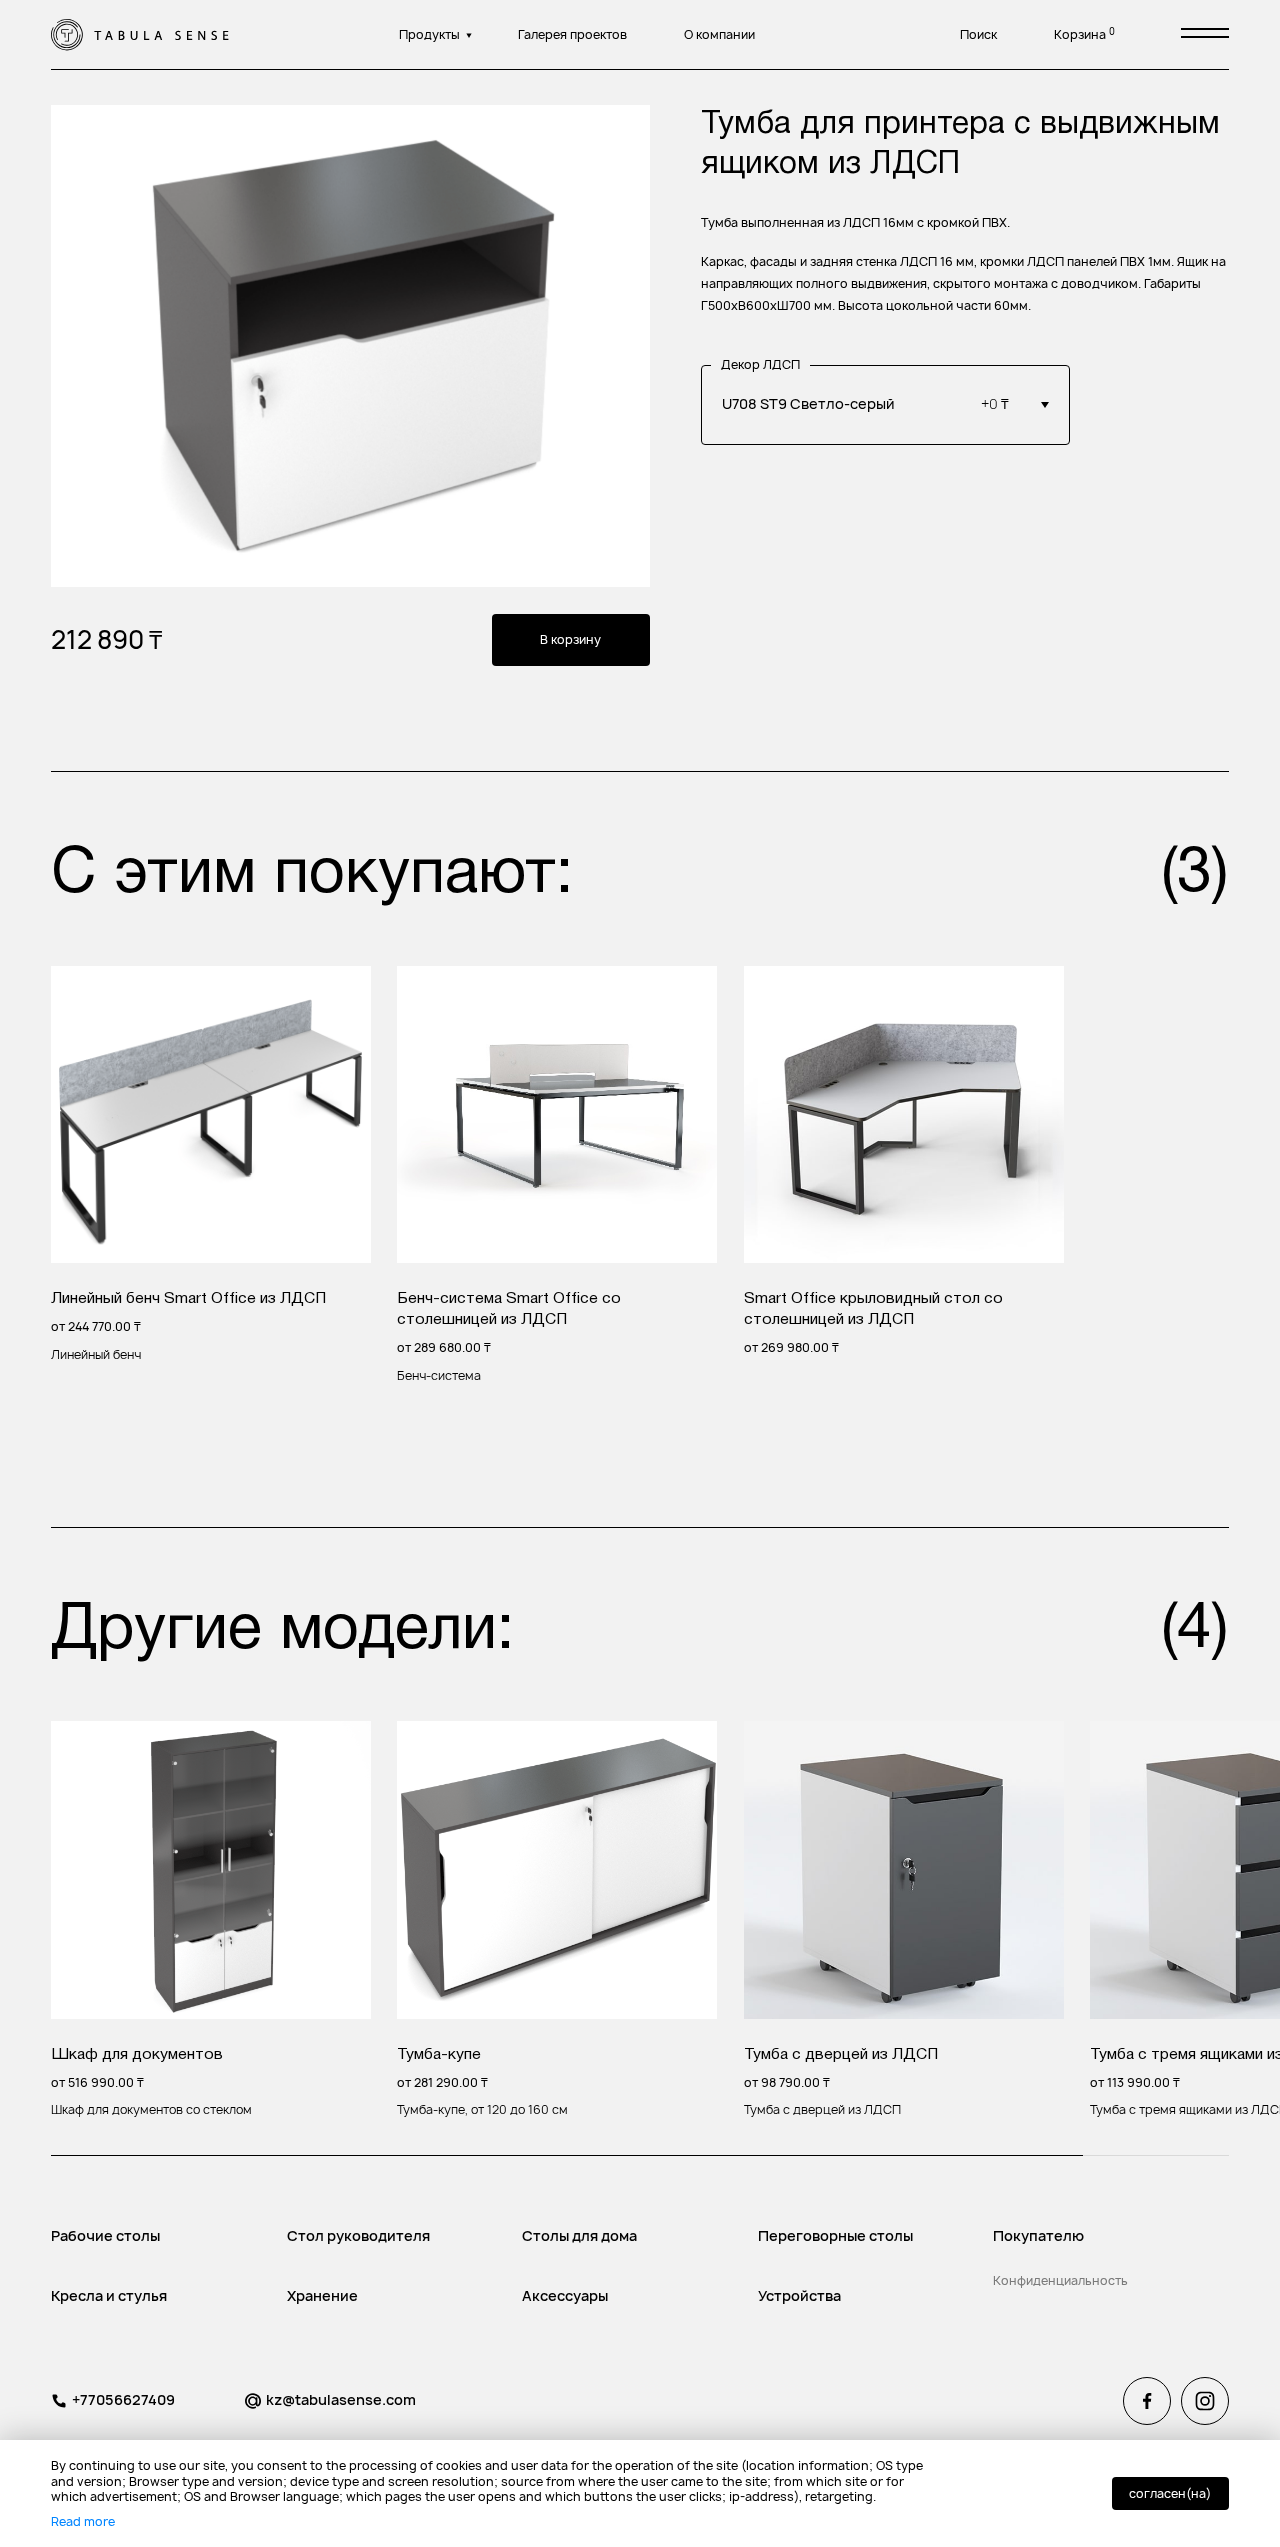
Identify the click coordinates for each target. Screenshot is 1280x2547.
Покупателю (1038, 2236)
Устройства (799, 2296)
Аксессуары (565, 2296)
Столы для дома (579, 2236)
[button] (886, 405)
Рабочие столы (105, 2236)
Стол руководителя (358, 2236)
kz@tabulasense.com (341, 2400)
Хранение (322, 2296)
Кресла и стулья (109, 2296)
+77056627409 (123, 2400)
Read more (83, 2521)
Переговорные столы (835, 2236)
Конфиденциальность (1060, 2280)
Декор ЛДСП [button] (760, 364)
